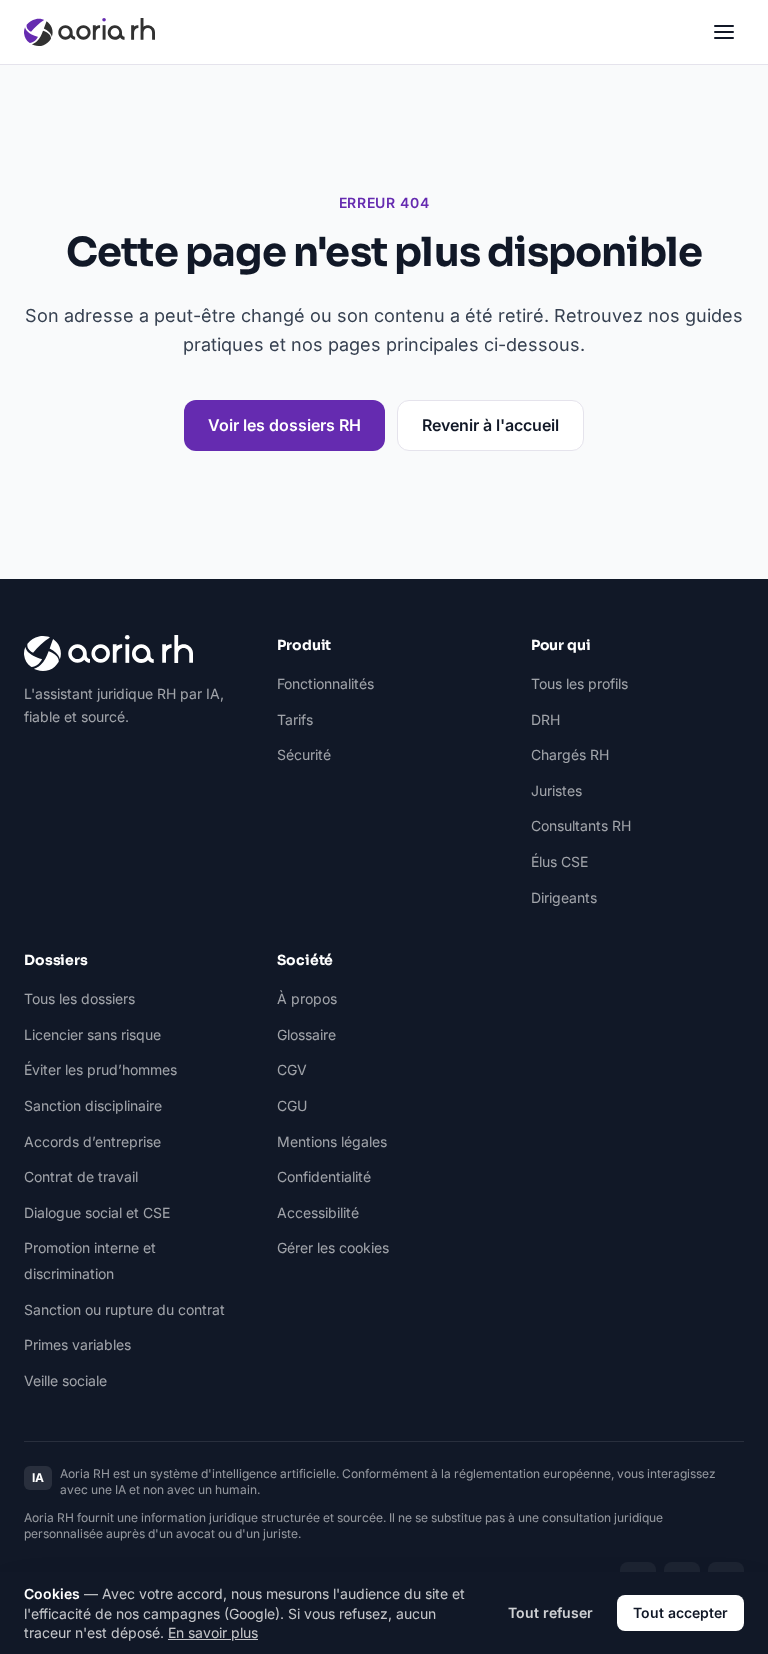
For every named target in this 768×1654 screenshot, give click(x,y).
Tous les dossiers (79, 998)
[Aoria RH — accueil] (89, 32)
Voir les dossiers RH (284, 425)
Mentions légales (332, 1141)
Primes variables (77, 1344)
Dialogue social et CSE (97, 1212)
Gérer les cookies (333, 1247)
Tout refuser (550, 1612)
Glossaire (306, 1034)
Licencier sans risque (92, 1034)
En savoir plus (213, 1632)
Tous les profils (579, 683)
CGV (292, 1069)
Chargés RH (570, 754)
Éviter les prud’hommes (100, 1069)
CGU (292, 1105)
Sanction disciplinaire (93, 1105)
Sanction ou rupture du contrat (124, 1309)
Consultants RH (581, 825)
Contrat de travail (81, 1176)
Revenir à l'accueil (490, 425)
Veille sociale (65, 1380)
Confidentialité (324, 1176)
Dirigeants (564, 897)
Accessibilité (318, 1212)
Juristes (556, 790)
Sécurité (304, 754)
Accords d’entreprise (92, 1141)
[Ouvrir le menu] (724, 32)
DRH (545, 719)
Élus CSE (559, 861)
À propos (307, 998)
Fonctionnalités (325, 683)
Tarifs (295, 719)
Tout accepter (680, 1612)
